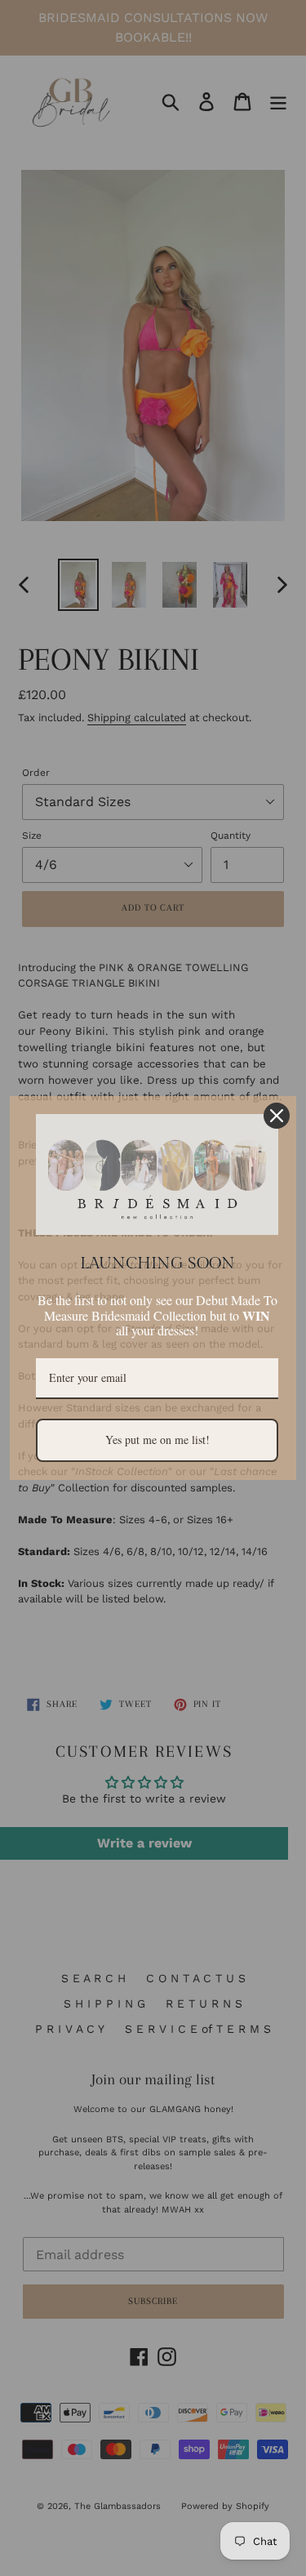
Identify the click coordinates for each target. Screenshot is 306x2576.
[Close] (277, 1116)
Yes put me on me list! (157, 1440)
